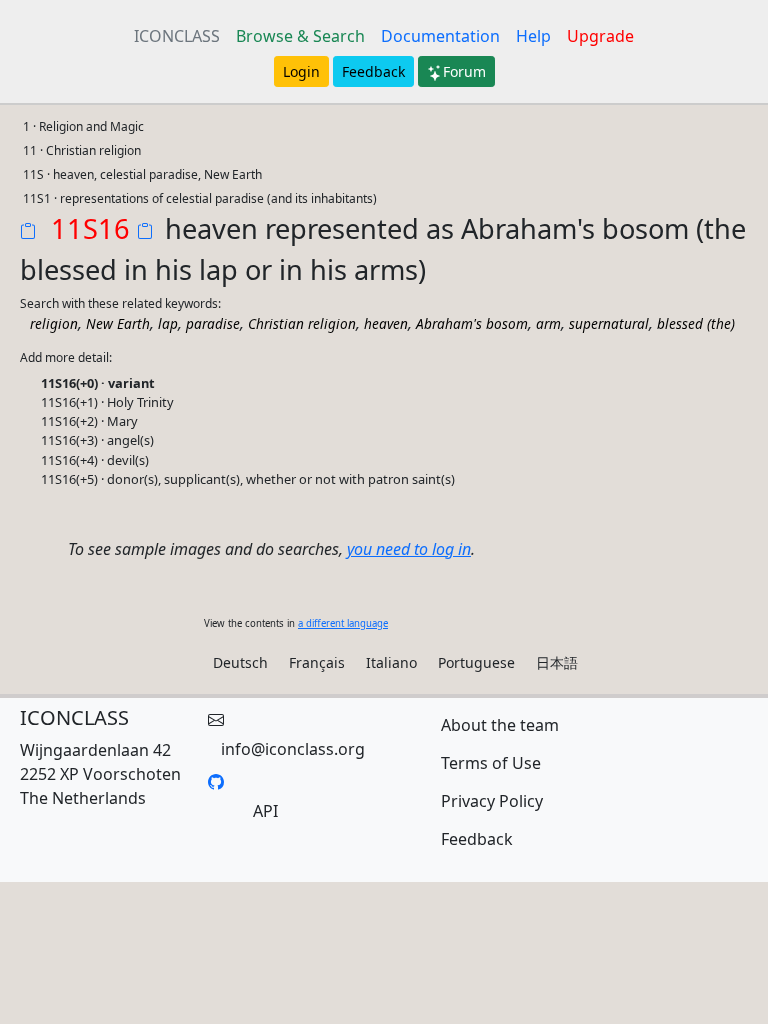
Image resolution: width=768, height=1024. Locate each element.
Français (317, 662)
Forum (464, 71)
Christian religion (302, 323)
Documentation (440, 36)
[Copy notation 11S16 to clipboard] (32, 233)
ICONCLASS (177, 36)
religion (54, 323)
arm (548, 323)
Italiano (391, 662)
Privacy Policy (492, 801)
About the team (500, 725)
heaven (386, 323)
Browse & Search (300, 36)
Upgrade (600, 36)
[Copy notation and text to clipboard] (149, 233)
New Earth (118, 323)
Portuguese (476, 662)
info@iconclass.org (293, 749)
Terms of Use (491, 763)
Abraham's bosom (472, 323)
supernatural (609, 323)
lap (168, 323)
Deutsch (240, 662)
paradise (213, 323)
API (265, 811)
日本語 (557, 662)
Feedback (373, 71)
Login (301, 71)
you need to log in (409, 549)
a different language (343, 623)
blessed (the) (696, 323)
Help (533, 36)
